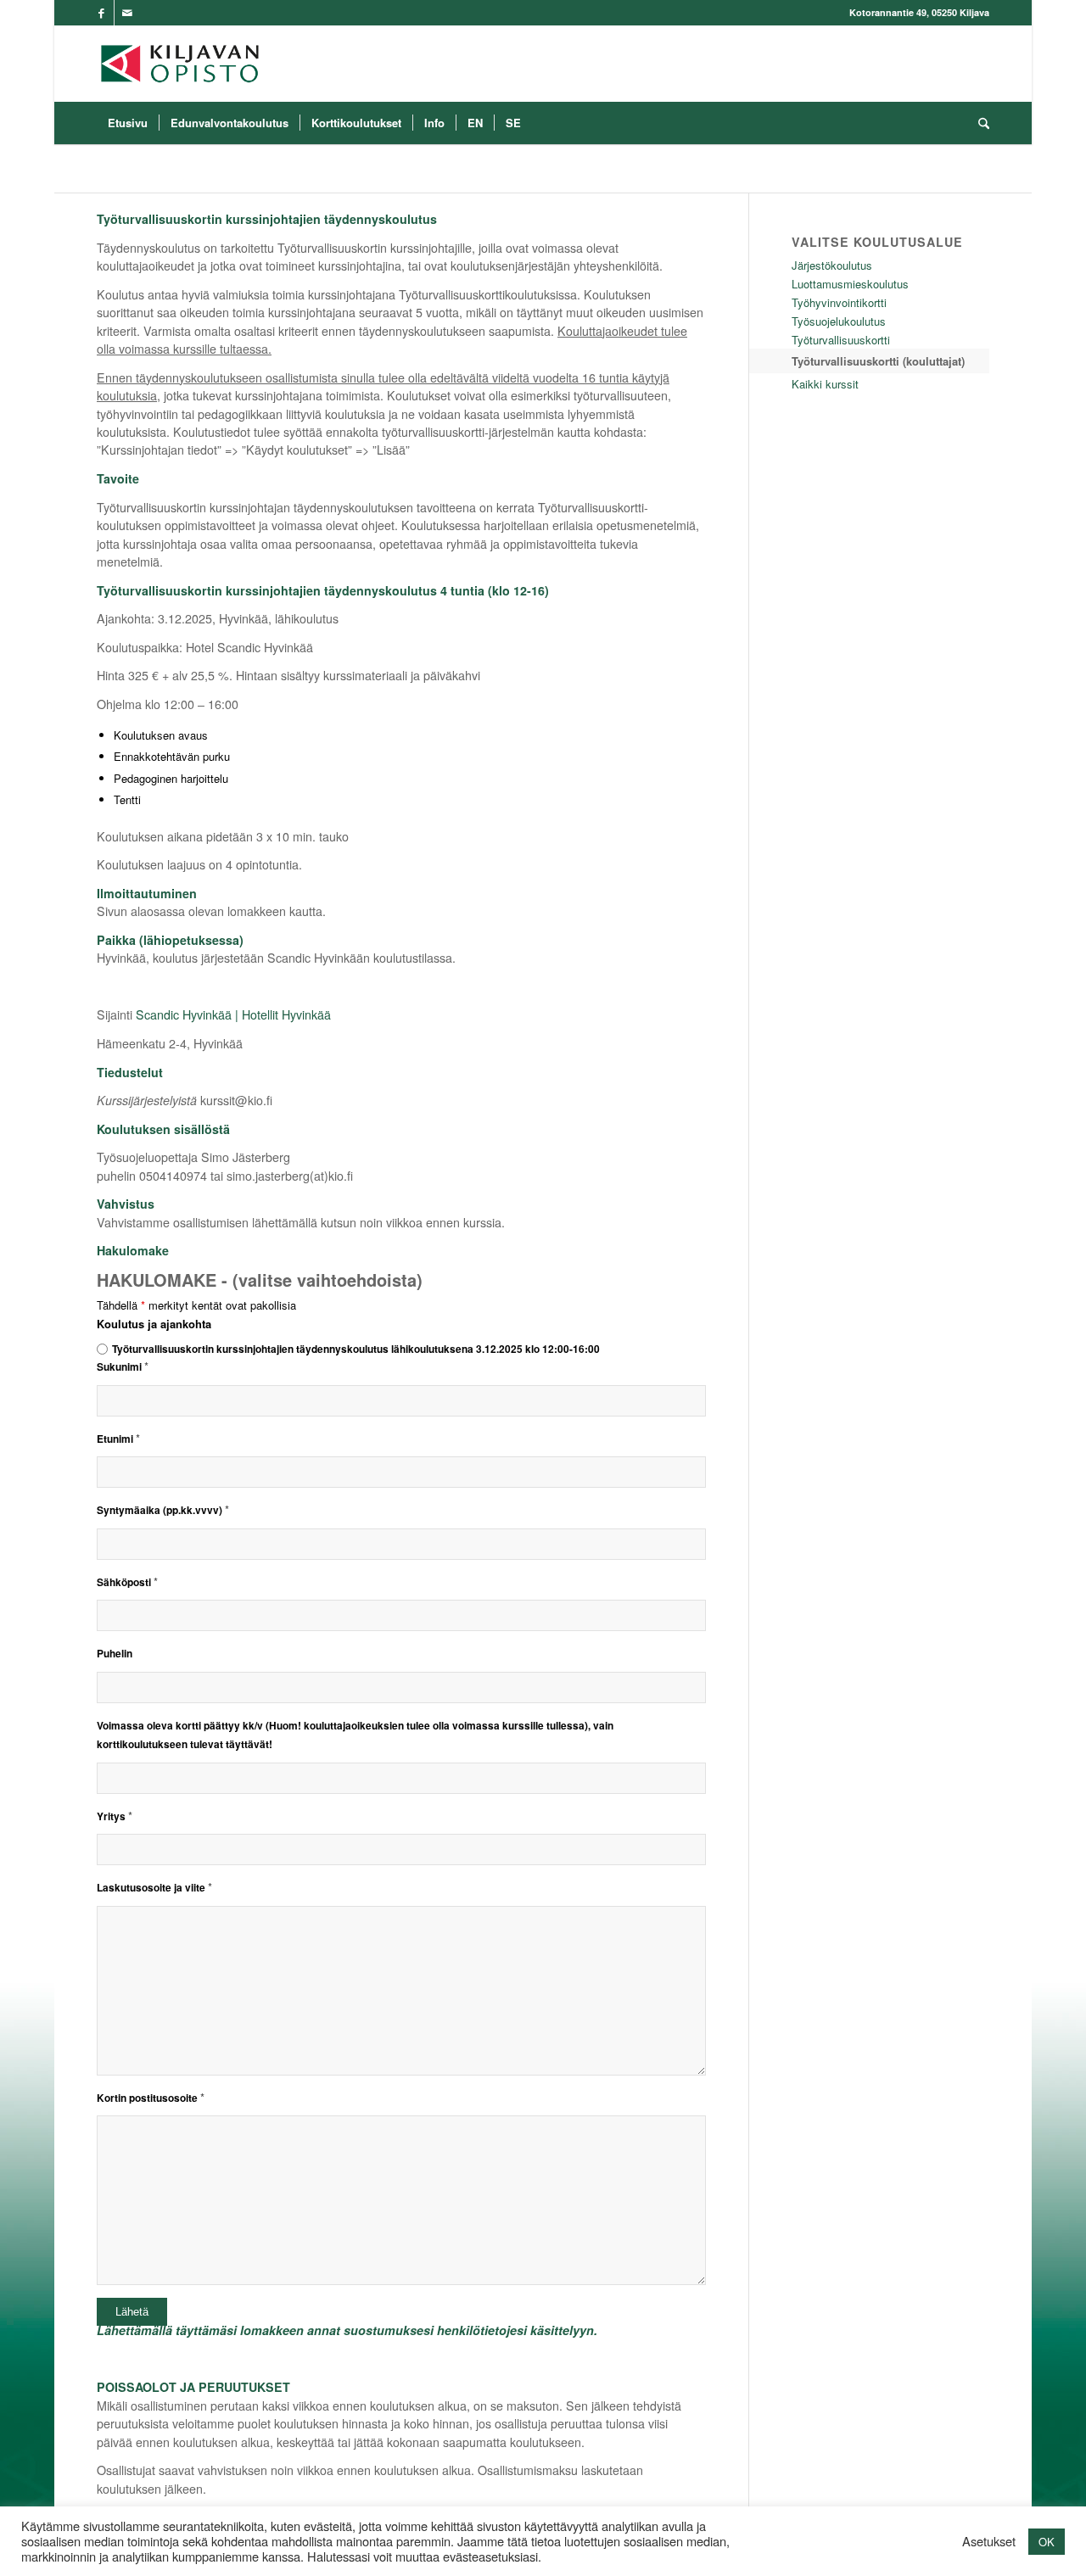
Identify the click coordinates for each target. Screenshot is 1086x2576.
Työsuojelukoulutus (839, 321)
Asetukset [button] (989, 2541)
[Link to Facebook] (101, 13)
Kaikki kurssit (825, 384)
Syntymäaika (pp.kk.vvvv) (163, 1510)
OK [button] (1047, 2542)
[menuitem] (128, 123)
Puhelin (115, 1654)
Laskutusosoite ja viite (154, 1888)
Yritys (115, 1816)
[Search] (978, 123)
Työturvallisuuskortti (841, 340)
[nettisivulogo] (180, 64)
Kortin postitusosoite (151, 2098)
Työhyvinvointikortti (839, 302)
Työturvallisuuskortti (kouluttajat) (878, 361)
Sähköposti (127, 1582)
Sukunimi (123, 1367)
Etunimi (118, 1439)
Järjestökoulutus (832, 265)
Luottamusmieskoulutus (850, 284)
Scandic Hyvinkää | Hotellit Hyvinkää (233, 1014)
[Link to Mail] (127, 13)
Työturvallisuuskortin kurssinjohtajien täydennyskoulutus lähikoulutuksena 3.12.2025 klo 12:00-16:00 (356, 1349)
